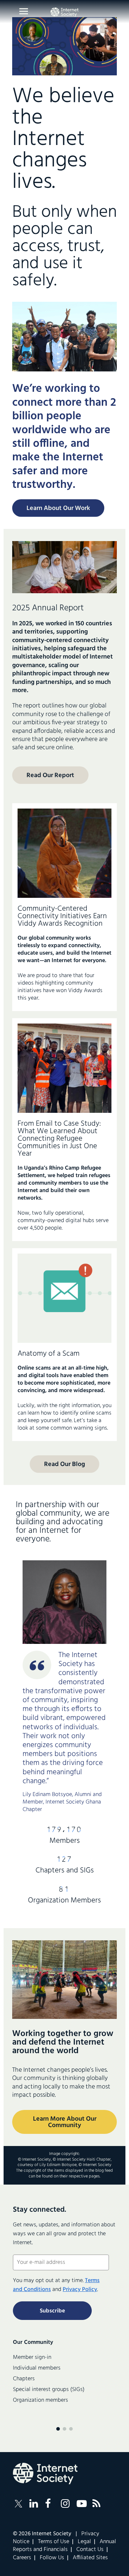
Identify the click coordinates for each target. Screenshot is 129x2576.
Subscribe (52, 2311)
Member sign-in (32, 2357)
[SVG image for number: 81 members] (64, 1890)
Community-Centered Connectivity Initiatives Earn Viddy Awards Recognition (62, 916)
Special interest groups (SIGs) (49, 2390)
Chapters (24, 2379)
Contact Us (90, 2550)
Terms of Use (54, 2542)
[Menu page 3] (71, 2429)
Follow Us (52, 2558)
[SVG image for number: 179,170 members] (64, 1830)
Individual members (37, 2368)
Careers (22, 2558)
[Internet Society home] (64, 12)
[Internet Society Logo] (45, 2474)
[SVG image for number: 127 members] (64, 1860)
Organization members (40, 2400)
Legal (84, 2542)
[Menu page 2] (64, 2429)
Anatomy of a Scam (49, 1354)
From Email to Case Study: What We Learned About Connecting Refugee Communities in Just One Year (59, 1139)
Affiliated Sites (90, 2558)
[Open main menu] (24, 11)
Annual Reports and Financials (64, 2546)
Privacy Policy (80, 2290)
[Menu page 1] (58, 2429)
